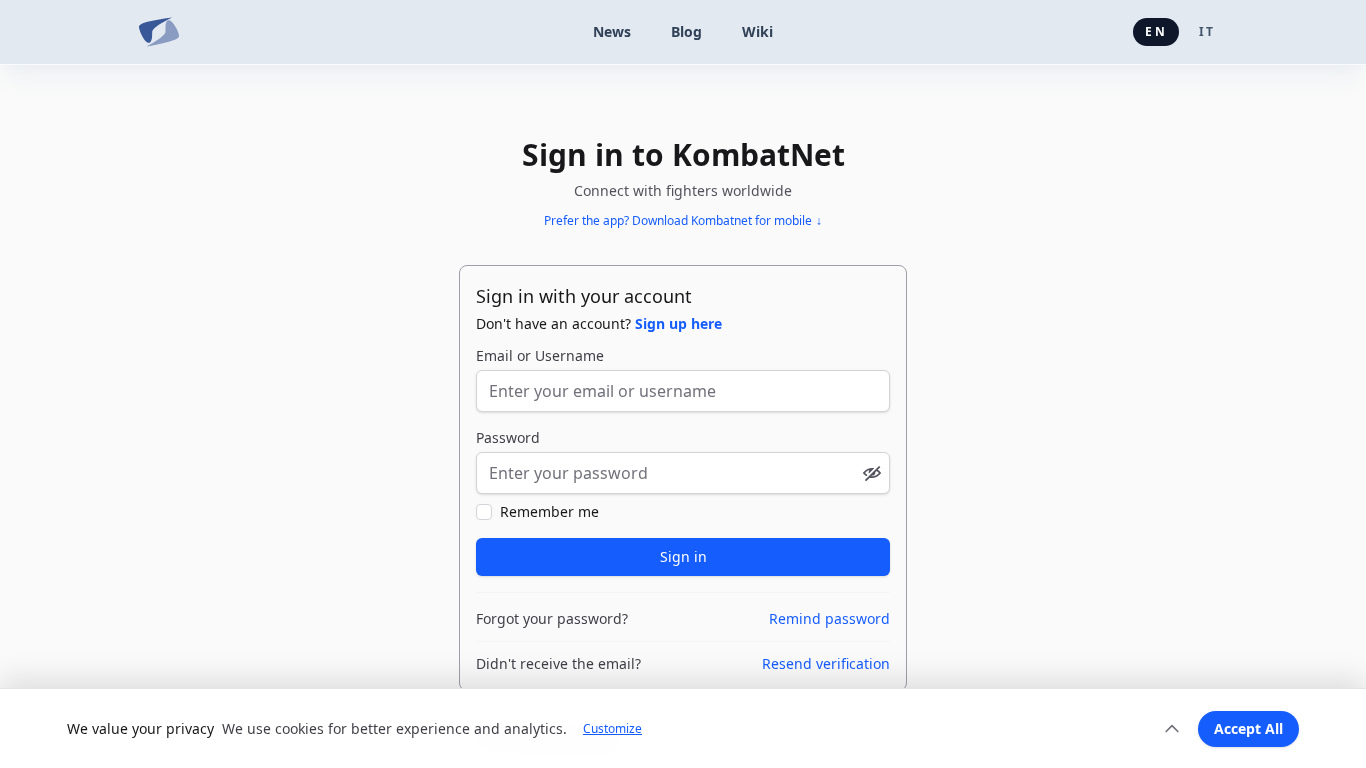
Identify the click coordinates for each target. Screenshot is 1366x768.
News (612, 31)
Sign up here (678, 323)
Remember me (549, 511)
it (1207, 31)
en (1155, 31)
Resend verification (826, 663)
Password (508, 437)
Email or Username (540, 355)
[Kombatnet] (159, 32)
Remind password (829, 618)
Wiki (757, 31)
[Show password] (872, 473)
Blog (686, 31)
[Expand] (1172, 729)
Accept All (1248, 728)
